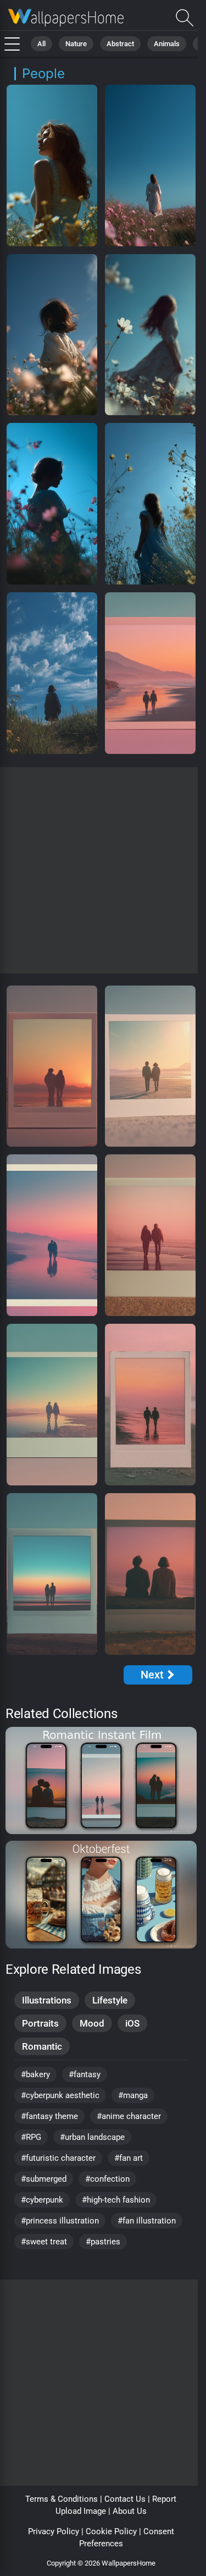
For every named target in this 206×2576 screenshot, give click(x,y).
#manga (133, 2095)
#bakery (35, 2074)
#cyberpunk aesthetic (60, 2095)
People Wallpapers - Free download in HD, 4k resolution (66, 18)
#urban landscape (92, 2137)
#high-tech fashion (116, 2200)
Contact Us (125, 2499)
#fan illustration (147, 2221)
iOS (132, 2023)
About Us (130, 2511)
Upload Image (81, 2511)
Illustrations (47, 2000)
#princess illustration (60, 2221)
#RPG (31, 2137)
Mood (92, 2023)
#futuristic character (58, 2158)
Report (164, 2499)
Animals (167, 44)
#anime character (129, 2116)
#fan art (129, 2158)
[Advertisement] (103, 870)
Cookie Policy (111, 2531)
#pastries (103, 2242)
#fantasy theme (49, 2116)
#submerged (44, 2179)
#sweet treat (44, 2242)
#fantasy (85, 2074)
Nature (76, 44)
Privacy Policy (54, 2531)
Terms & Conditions (62, 2499)
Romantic (42, 2046)
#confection (107, 2179)
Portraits (40, 2023)
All (41, 44)
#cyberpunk (42, 2200)
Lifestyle (110, 2000)
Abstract (120, 44)
